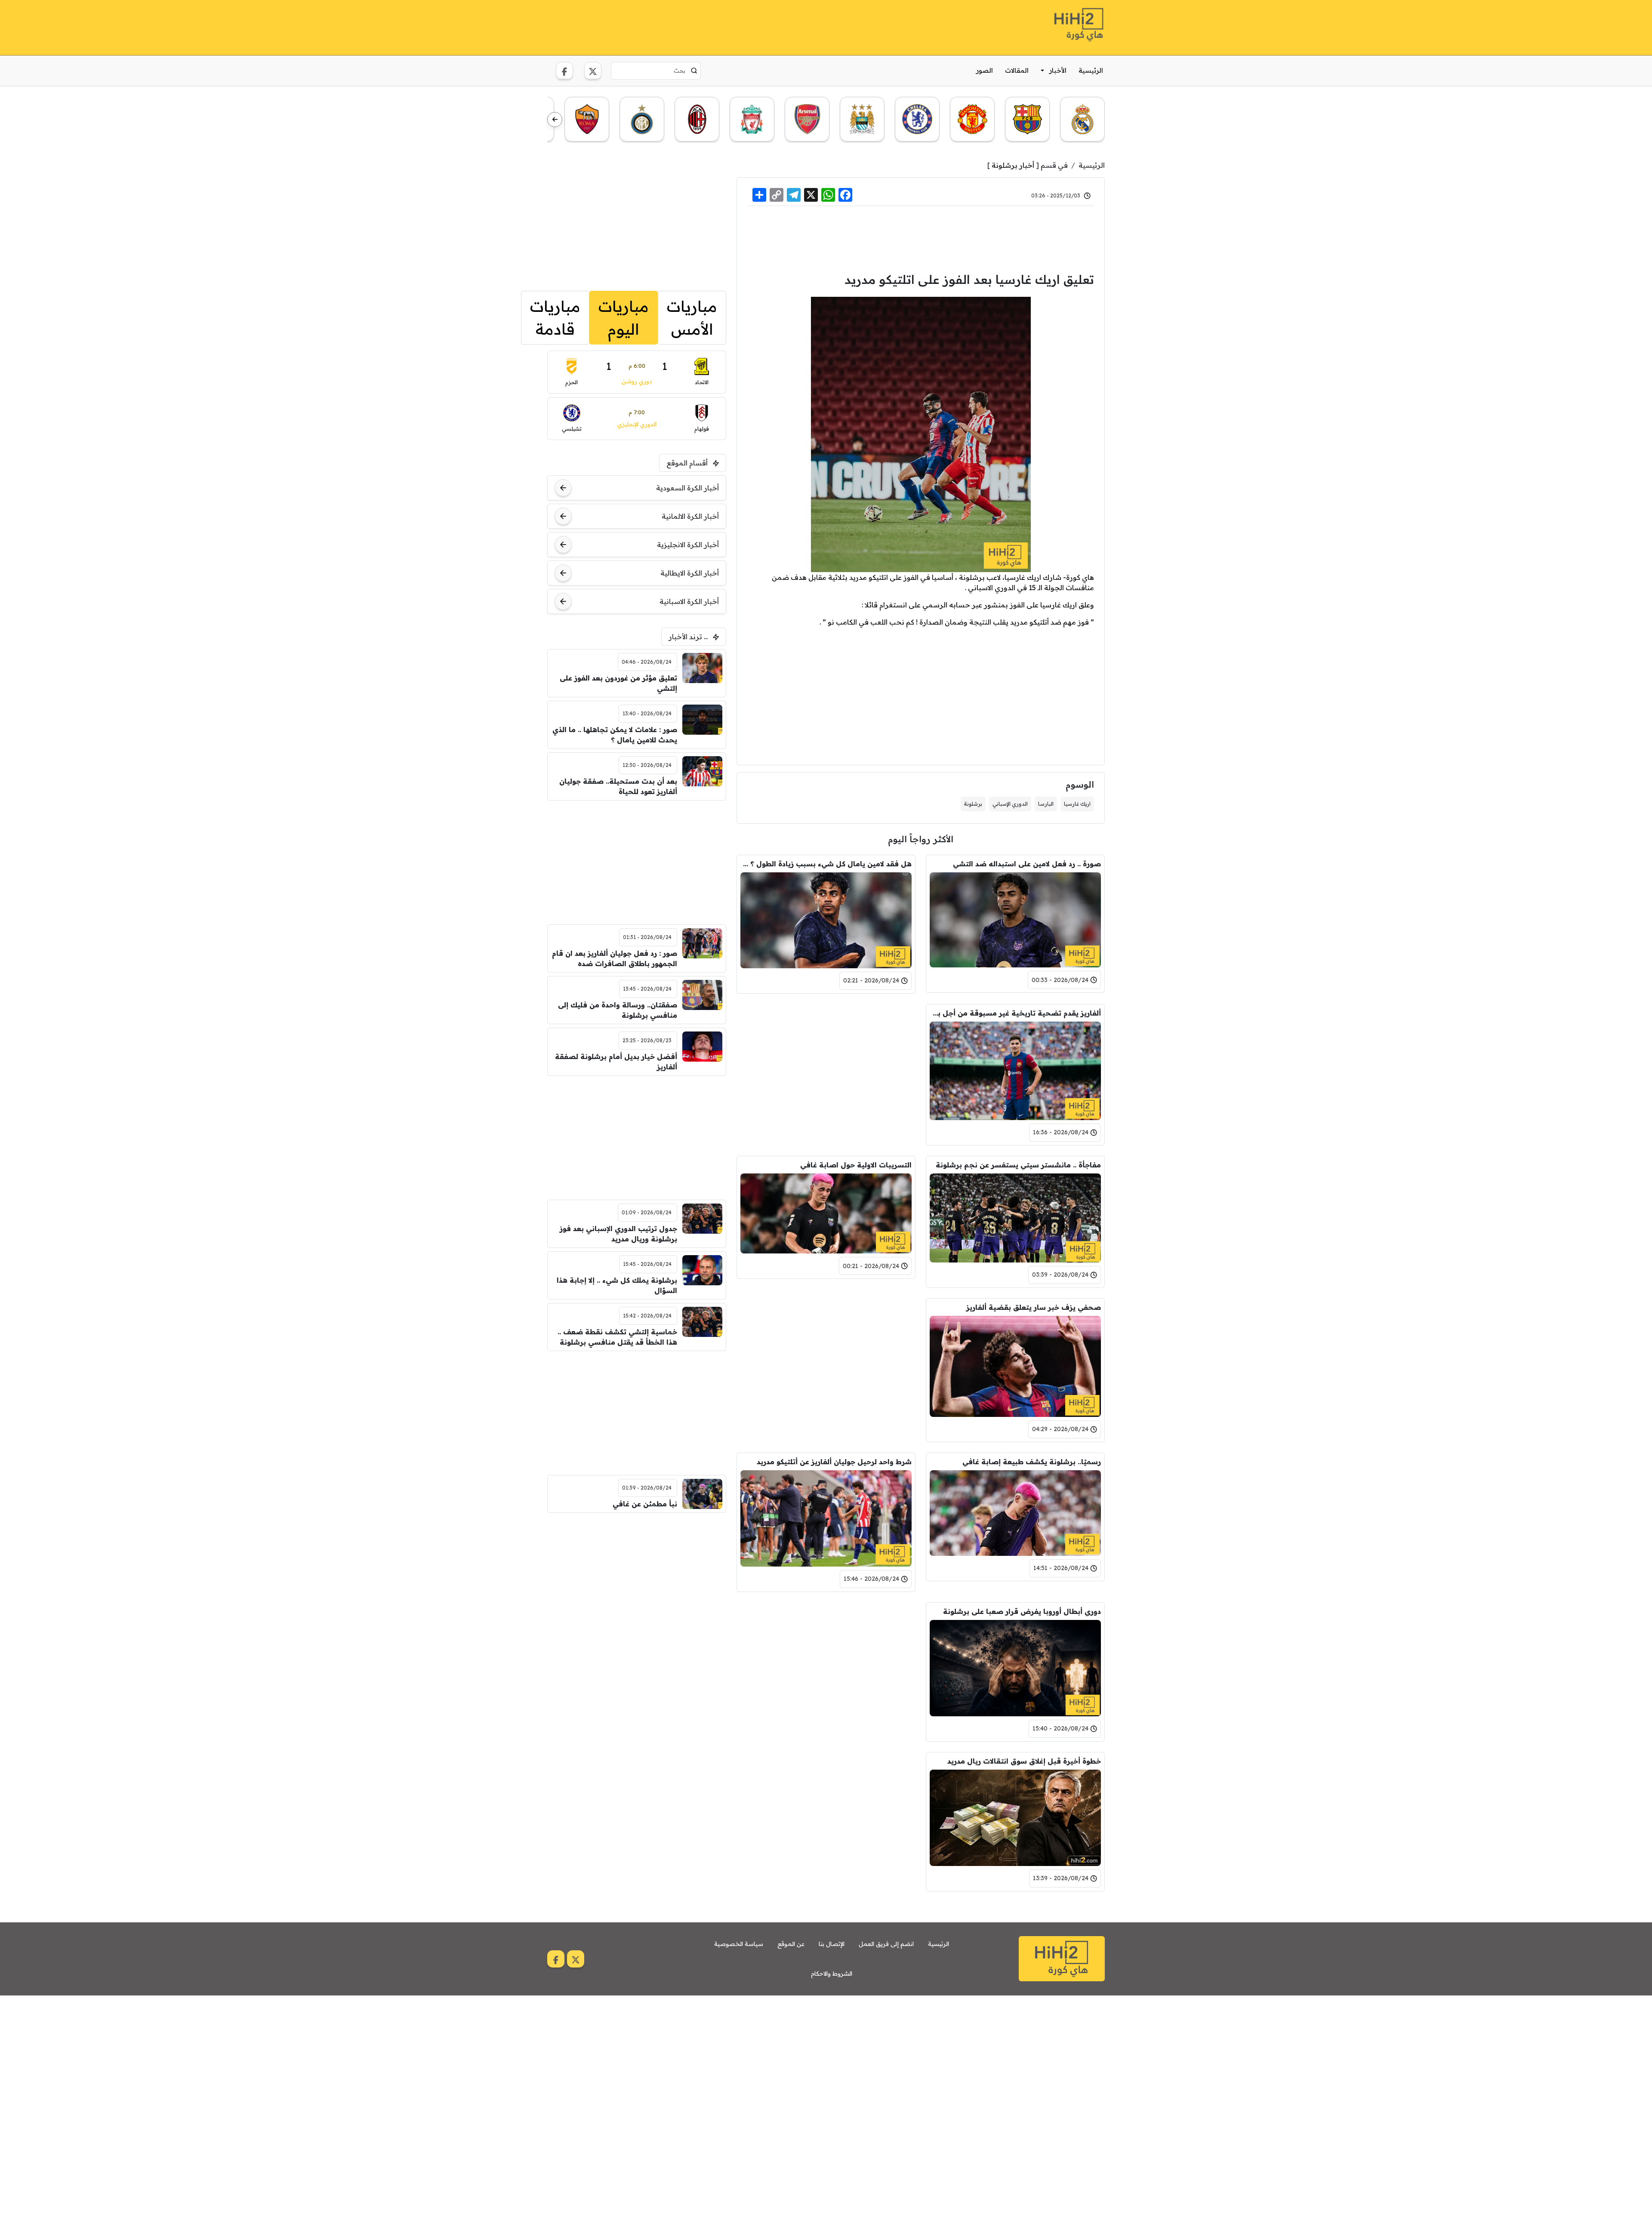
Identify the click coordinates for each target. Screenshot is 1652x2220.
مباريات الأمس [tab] (692, 318)
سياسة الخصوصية (739, 1944)
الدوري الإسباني (1010, 804)
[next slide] (555, 120)
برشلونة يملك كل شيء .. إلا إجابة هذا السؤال (617, 1285)
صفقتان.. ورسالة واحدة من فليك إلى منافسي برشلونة (618, 1010)
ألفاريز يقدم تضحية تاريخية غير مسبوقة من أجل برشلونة (1015, 1013)
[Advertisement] (704, 26)
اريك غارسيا (1077, 804)
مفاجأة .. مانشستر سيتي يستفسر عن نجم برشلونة (1018, 1165)
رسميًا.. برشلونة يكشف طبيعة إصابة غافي (1032, 1462)
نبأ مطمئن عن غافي (645, 1504)
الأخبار (1058, 70)
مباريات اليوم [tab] (624, 318)
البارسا (1046, 804)
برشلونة (973, 804)
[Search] (694, 71)
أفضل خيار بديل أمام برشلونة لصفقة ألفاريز (616, 1062)
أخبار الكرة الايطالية (690, 573)
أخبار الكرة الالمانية (690, 516)
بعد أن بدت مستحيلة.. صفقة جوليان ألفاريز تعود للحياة (618, 786)
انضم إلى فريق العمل (886, 1944)
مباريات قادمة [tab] (555, 318)
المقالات (1017, 70)
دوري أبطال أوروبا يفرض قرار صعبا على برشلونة (1022, 1611)
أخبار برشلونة (1013, 165)
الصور (985, 70)
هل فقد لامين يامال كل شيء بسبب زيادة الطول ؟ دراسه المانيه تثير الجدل (826, 864)
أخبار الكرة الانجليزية (688, 545)
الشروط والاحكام (832, 1974)
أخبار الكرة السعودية (687, 488)
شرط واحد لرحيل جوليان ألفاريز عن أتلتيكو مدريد (834, 1462)
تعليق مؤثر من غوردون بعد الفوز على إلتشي (618, 683)
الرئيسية (1091, 70)
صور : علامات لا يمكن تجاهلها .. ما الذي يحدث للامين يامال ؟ (615, 735)
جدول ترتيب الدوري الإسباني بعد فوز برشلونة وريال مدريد (618, 1234)
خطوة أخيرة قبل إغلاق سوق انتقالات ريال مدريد (1024, 1761)
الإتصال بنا (832, 1944)
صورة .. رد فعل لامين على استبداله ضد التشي (1027, 864)
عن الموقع (791, 1944)
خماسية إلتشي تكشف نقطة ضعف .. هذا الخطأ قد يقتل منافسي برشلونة (617, 1337)
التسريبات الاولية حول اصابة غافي (856, 1165)
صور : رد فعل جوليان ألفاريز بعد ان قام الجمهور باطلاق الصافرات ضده (615, 958)
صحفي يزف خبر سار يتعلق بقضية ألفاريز (1034, 1307)
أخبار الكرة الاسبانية (689, 601)
